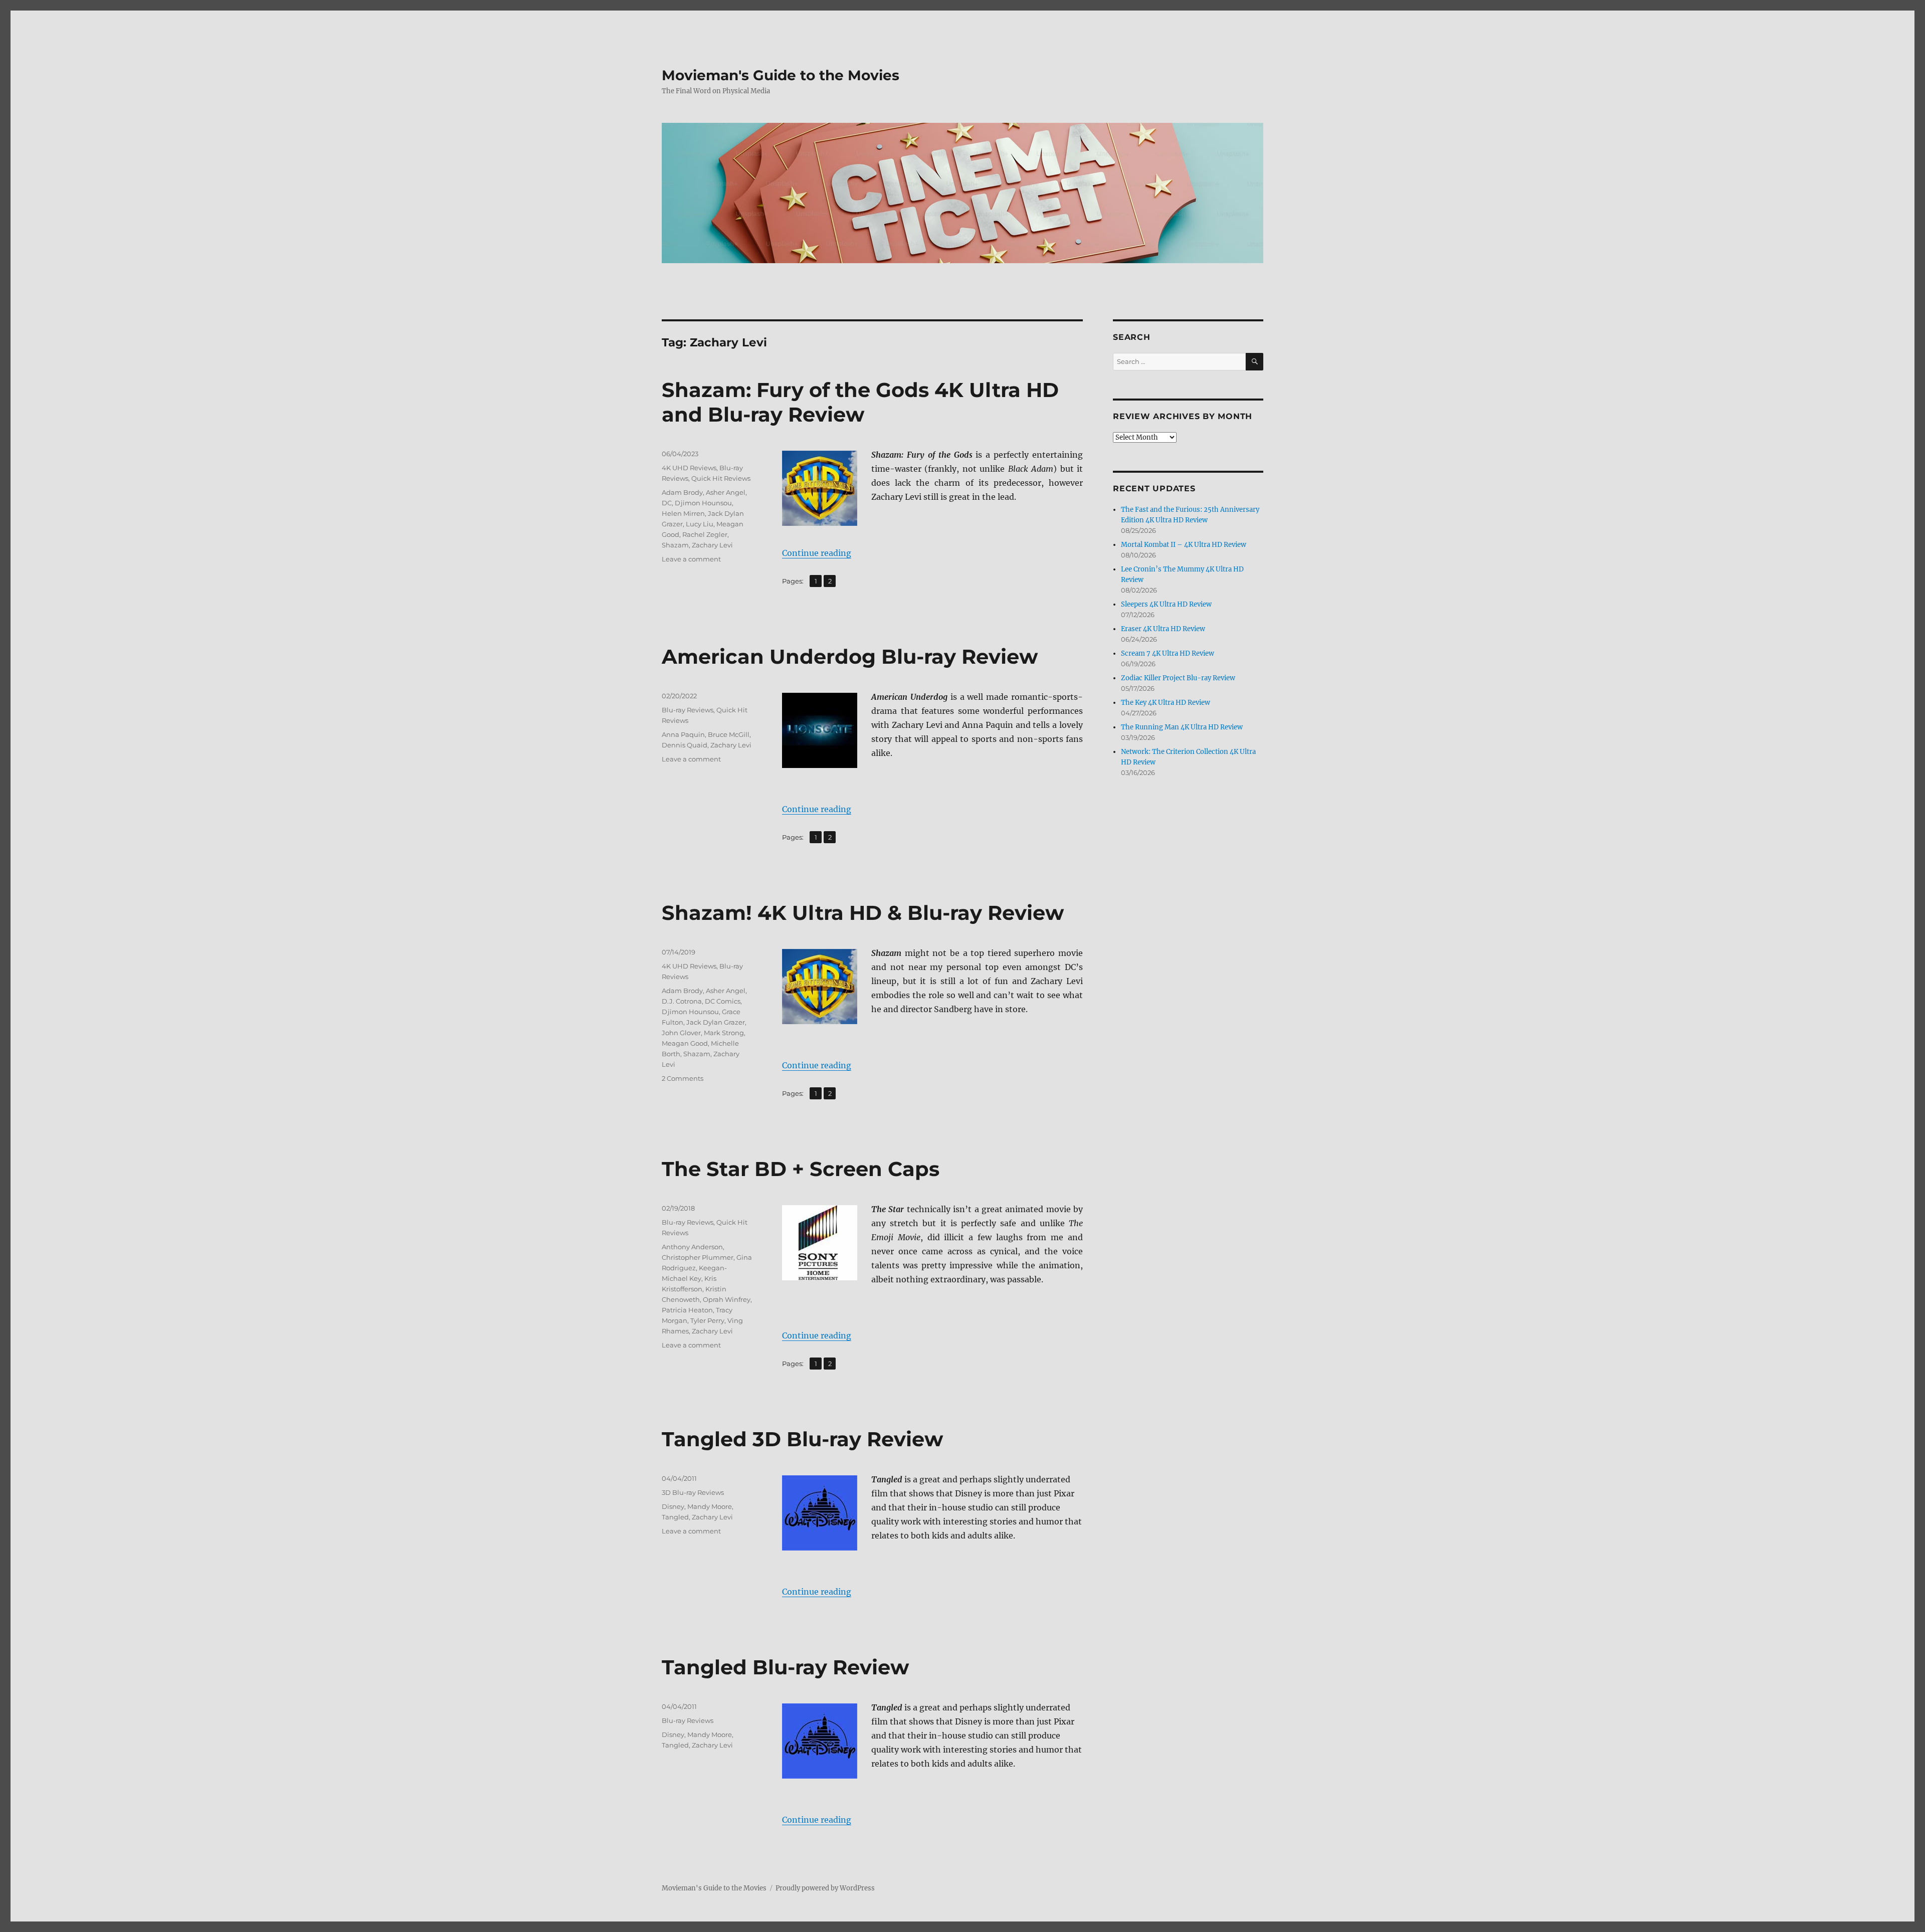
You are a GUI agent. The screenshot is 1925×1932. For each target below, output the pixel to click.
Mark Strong (724, 1033)
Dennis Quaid (685, 745)
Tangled (675, 1517)
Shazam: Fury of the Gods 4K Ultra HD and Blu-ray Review (860, 402)
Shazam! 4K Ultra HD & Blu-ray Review (863, 913)
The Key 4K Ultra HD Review (1166, 703)
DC (667, 503)
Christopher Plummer (698, 1257)
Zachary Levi (712, 545)
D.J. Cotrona (682, 1001)
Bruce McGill (729, 734)
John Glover (681, 1033)
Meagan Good (685, 1043)
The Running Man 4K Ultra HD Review (1182, 727)
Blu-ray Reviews (688, 710)
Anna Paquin (683, 734)
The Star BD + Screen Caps (801, 1169)
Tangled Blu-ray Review (785, 1667)
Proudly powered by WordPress (825, 1888)
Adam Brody (682, 492)
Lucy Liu (700, 524)
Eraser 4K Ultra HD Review (1163, 629)
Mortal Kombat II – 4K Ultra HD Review (1184, 545)
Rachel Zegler (705, 534)
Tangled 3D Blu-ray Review (802, 1439)
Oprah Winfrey (727, 1299)
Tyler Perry (707, 1320)
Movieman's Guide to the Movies (781, 75)
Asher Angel (726, 492)
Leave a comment (691, 559)
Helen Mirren (683, 513)
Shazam (675, 545)
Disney (673, 1506)
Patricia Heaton (687, 1310)
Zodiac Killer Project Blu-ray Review (1178, 678)
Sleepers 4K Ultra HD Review (1166, 604)
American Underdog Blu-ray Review (850, 656)
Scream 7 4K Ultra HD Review (1168, 653)
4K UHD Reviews (689, 468)
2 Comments (683, 1078)
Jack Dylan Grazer (716, 1022)
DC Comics (723, 1001)
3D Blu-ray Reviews (693, 1492)
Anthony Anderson (692, 1247)
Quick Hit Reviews (721, 478)
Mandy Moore (710, 1506)
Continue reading (817, 553)
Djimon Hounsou (703, 503)
